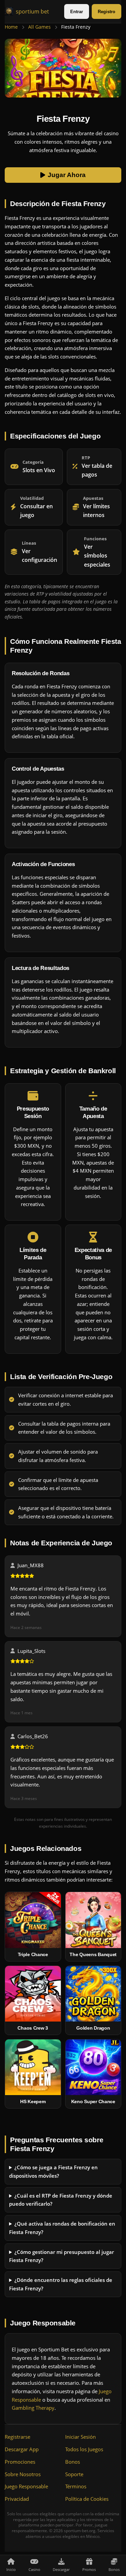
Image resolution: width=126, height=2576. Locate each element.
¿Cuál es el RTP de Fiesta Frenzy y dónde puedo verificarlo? (61, 2200)
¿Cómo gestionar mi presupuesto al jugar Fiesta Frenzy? (61, 2256)
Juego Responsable (26, 2486)
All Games (39, 27)
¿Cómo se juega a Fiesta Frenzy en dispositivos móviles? (53, 2172)
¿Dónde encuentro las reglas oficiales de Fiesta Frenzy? (61, 2284)
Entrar (77, 12)
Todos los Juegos (84, 2449)
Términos (76, 2486)
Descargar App (22, 2449)
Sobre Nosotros (23, 2474)
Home (11, 27)
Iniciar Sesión (80, 2437)
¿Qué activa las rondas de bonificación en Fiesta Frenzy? (62, 2228)
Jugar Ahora (67, 175)
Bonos (73, 2462)
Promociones (20, 2462)
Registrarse (17, 2437)
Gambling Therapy (33, 2408)
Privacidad (17, 2499)
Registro (107, 12)
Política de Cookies (87, 2499)
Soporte (74, 2474)
